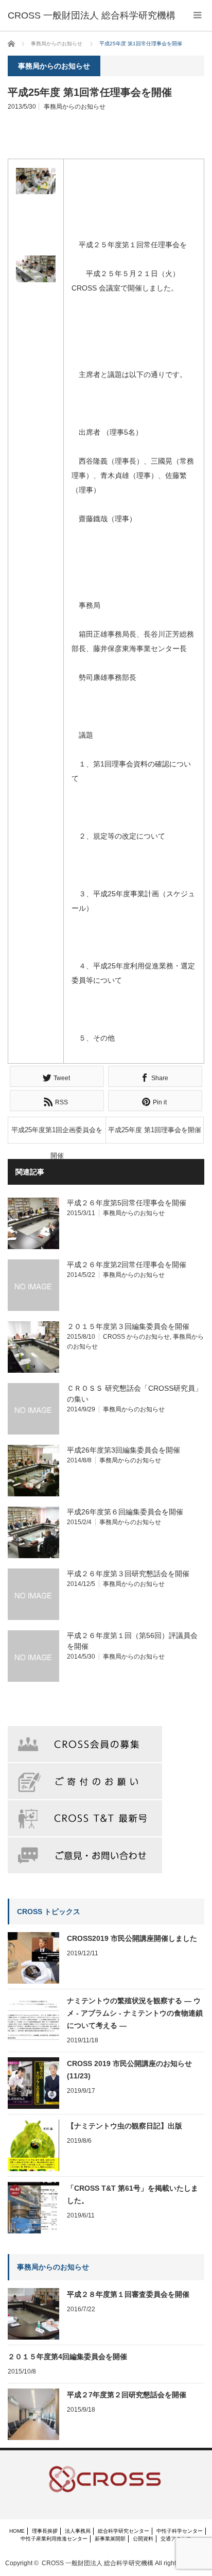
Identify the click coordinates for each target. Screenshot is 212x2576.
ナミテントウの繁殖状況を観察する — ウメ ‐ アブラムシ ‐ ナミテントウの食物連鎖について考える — (135, 2013)
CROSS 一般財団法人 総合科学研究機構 (98, 2563)
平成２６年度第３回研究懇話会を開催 (128, 1574)
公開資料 (143, 2539)
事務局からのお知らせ (75, 107)
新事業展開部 (110, 2539)
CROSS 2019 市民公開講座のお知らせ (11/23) (129, 2070)
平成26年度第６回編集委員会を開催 (125, 1512)
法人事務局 (78, 2531)
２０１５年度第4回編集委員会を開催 (67, 2357)
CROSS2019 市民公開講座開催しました (132, 1938)
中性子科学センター (180, 2531)
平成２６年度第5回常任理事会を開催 (127, 1203)
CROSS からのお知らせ (136, 1337)
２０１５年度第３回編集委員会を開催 (128, 1326)
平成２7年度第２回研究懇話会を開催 (127, 2395)
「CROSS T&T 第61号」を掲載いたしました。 (132, 2194)
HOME (17, 2531)
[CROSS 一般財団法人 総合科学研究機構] (92, 15)
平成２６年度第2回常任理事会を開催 (127, 1265)
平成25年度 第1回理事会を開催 (155, 1130)
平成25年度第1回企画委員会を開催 (57, 1135)
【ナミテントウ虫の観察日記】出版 (125, 2126)
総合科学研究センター (123, 2531)
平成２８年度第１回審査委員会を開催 (128, 2294)
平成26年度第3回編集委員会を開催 (123, 1450)
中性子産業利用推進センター (54, 2539)
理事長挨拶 (45, 2531)
